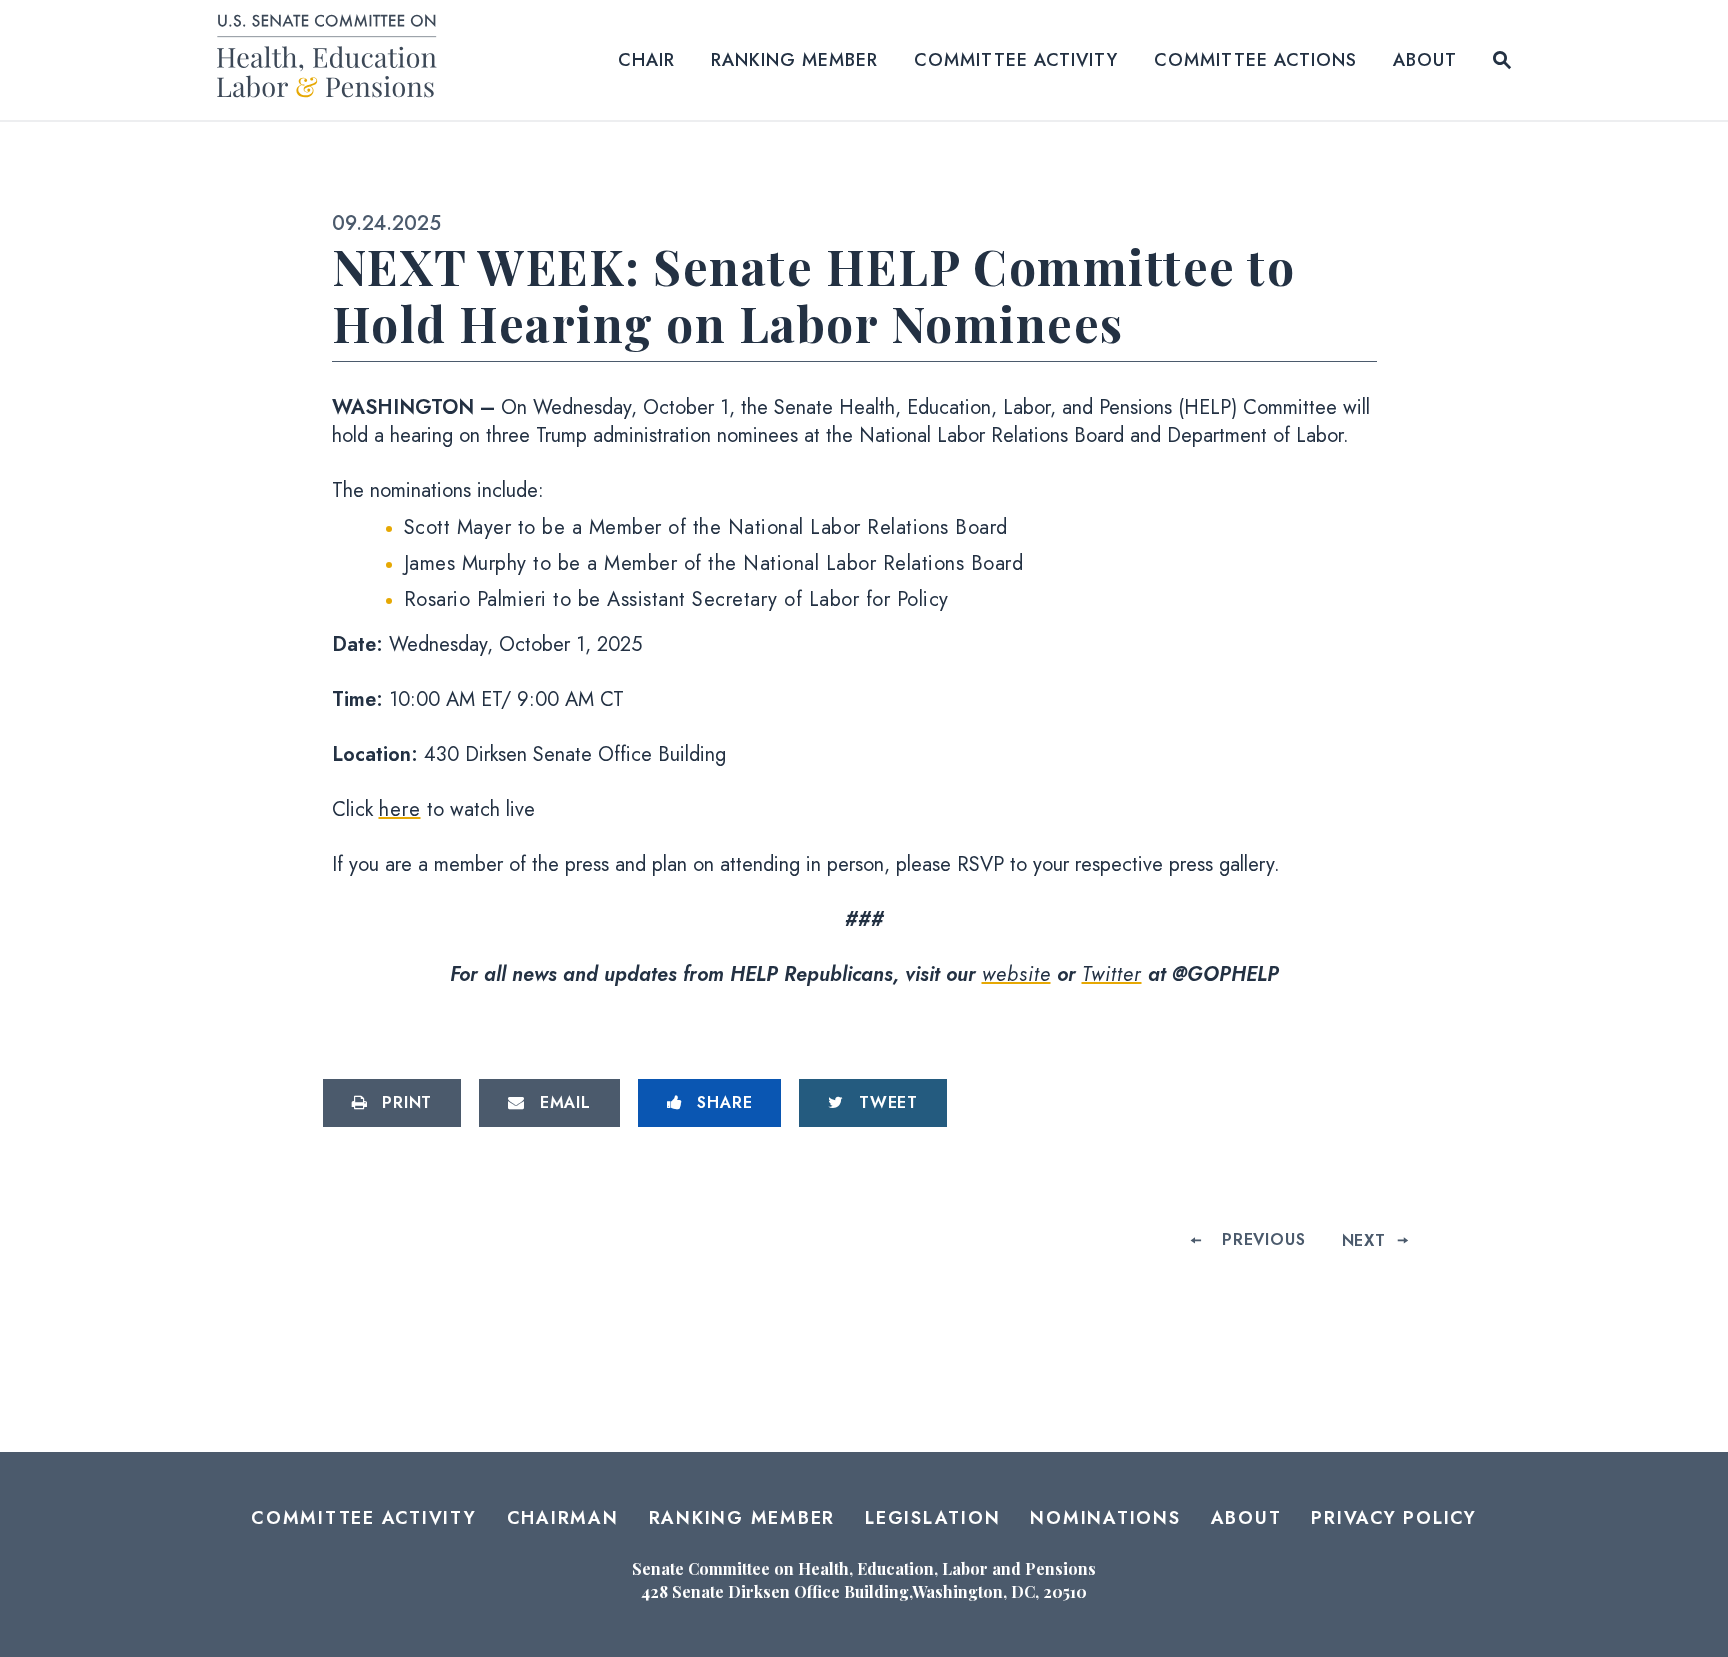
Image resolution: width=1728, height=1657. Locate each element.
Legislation (932, 1518)
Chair (646, 60)
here (400, 809)
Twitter (1112, 974)
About (1425, 60)
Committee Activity (1016, 60)
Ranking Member (794, 60)
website (1016, 974)
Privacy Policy (1394, 1518)
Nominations (1105, 1518)
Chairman (563, 1518)
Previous (1263, 1239)
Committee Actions (1255, 60)
